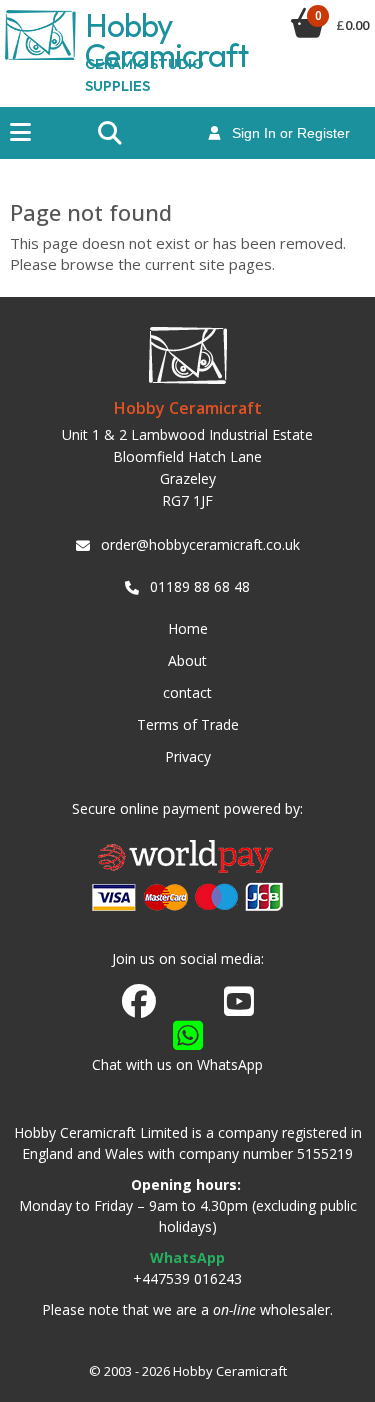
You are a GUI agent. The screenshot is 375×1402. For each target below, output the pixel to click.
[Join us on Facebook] (139, 1002)
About (187, 660)
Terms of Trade (188, 724)
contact (187, 692)
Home (188, 628)
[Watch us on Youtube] (239, 1007)
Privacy (188, 756)
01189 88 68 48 (200, 586)
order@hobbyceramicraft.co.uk (200, 544)
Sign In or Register (285, 133)
